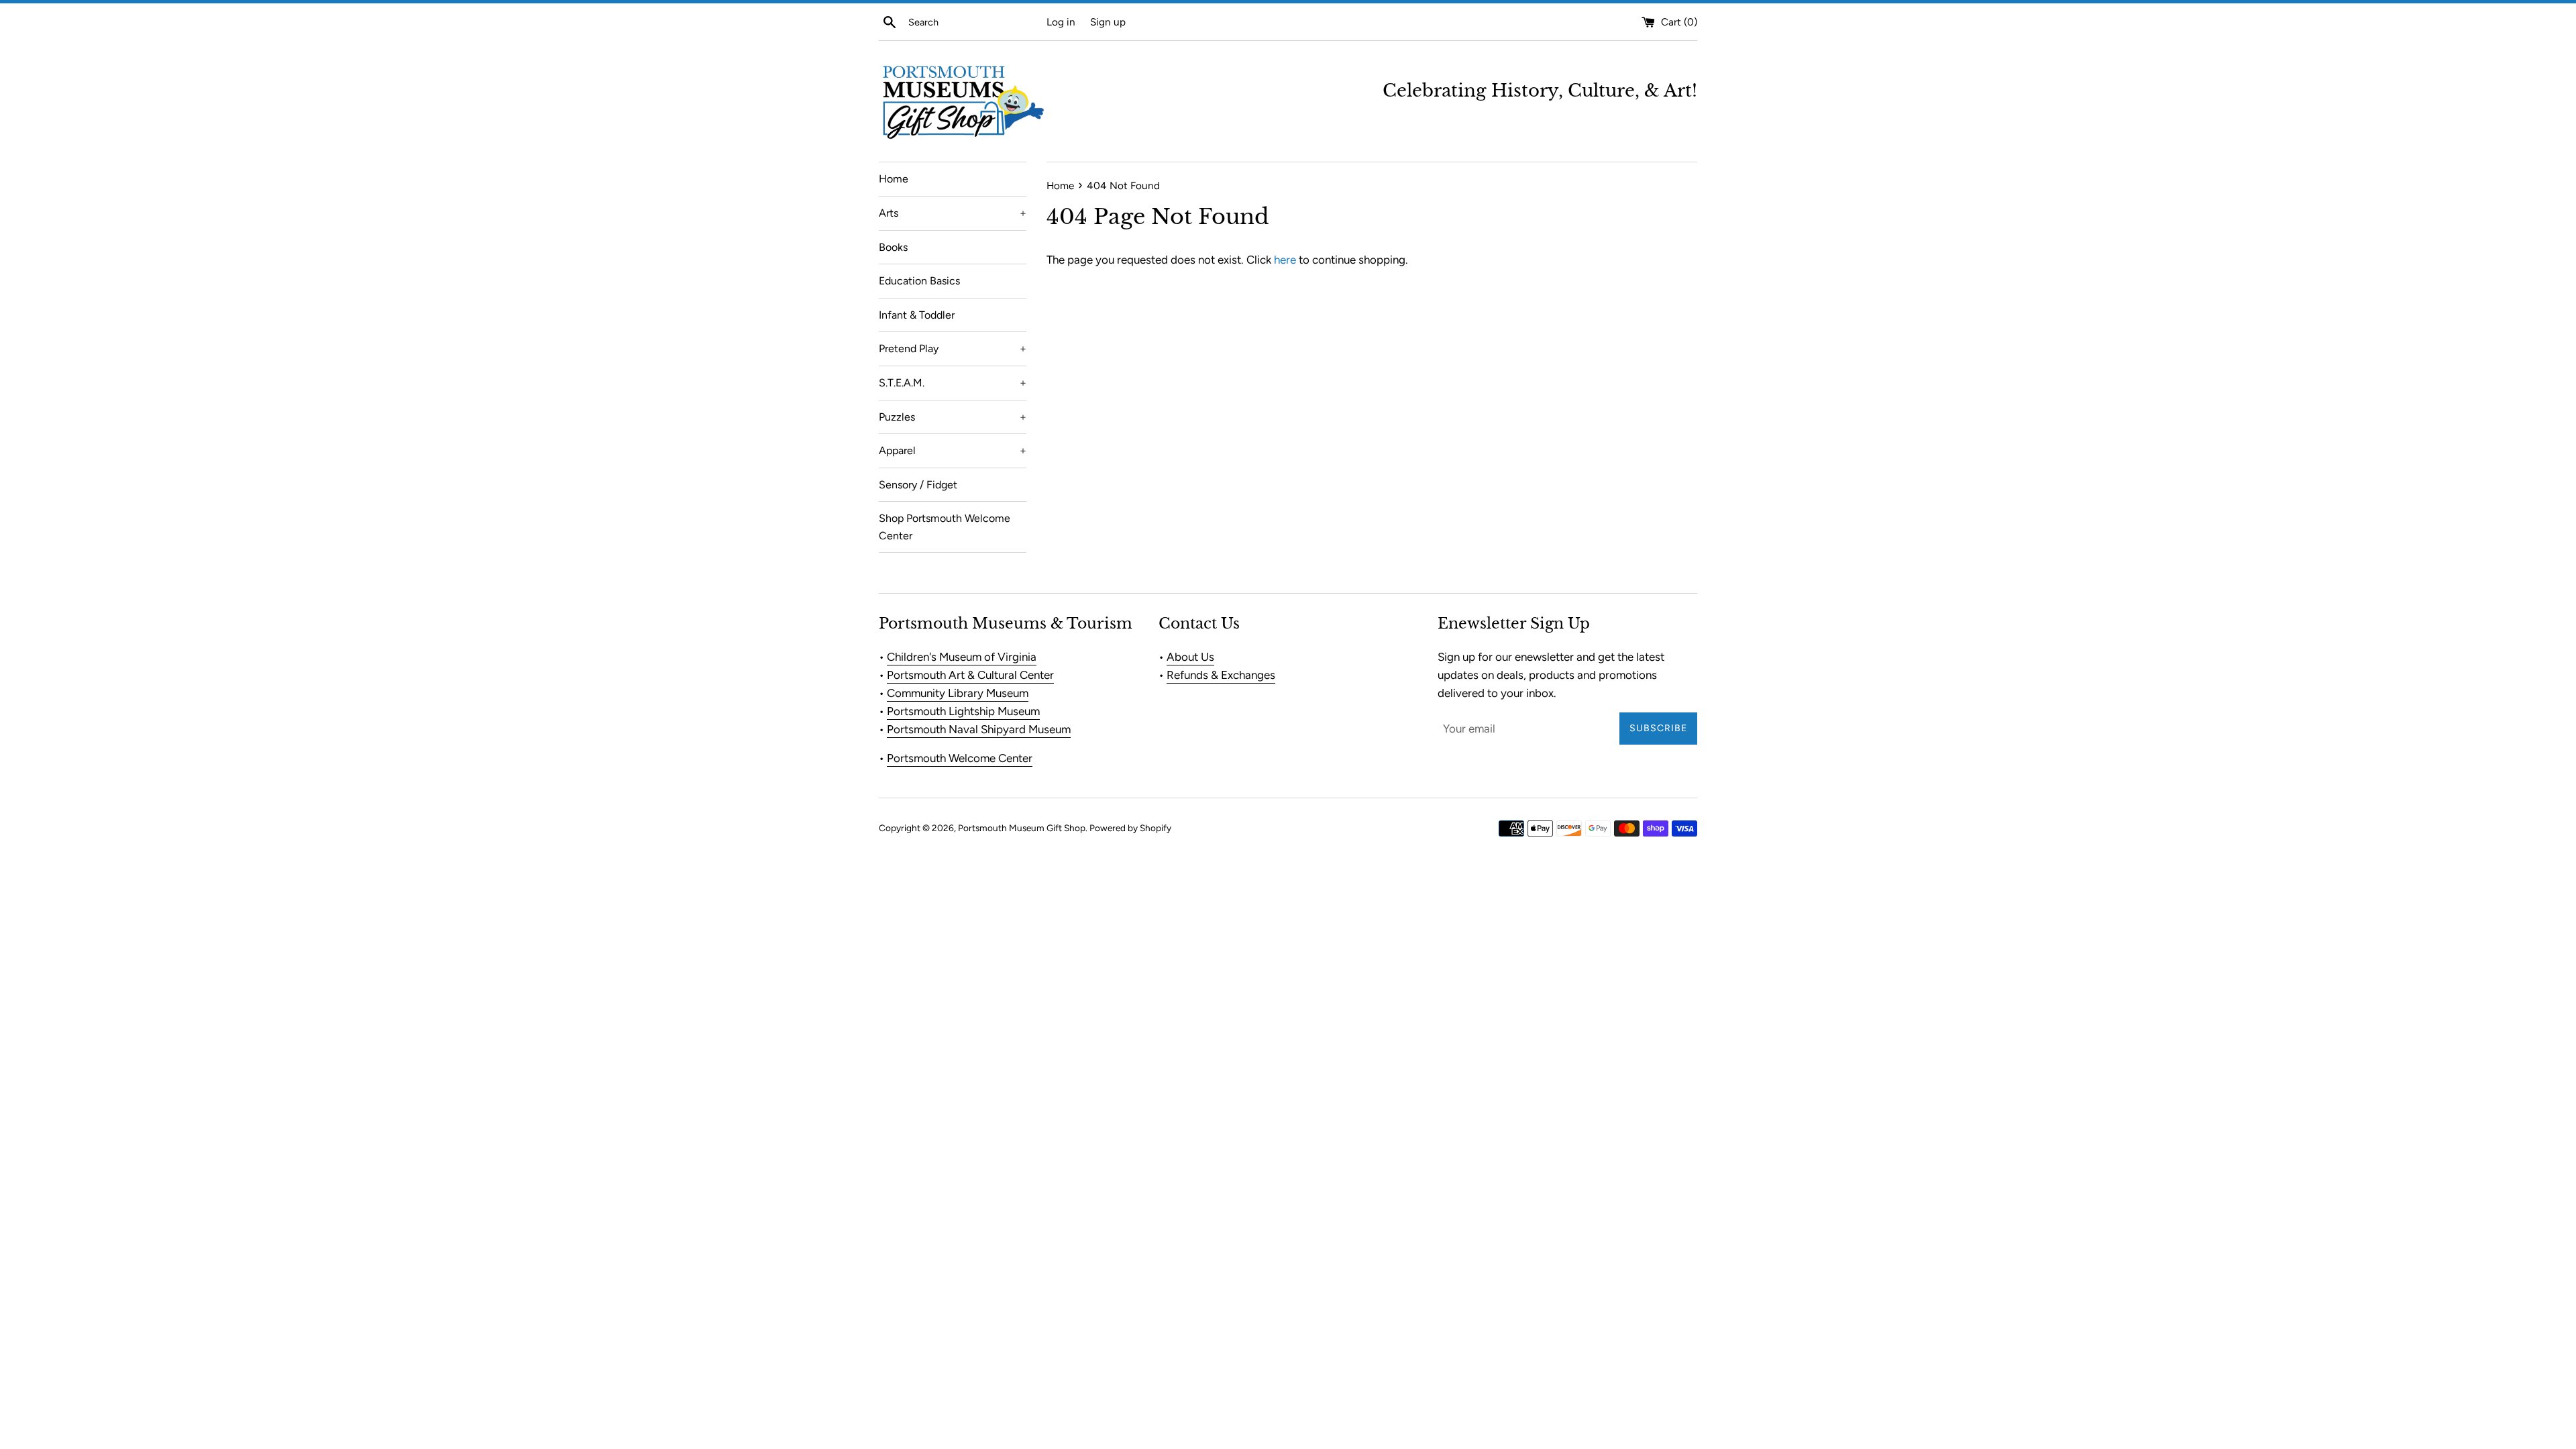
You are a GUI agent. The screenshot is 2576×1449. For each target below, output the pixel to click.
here (1285, 260)
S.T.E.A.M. (953, 383)
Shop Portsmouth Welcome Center (945, 527)
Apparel (953, 450)
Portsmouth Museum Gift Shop (1022, 828)
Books (893, 247)
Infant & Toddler (917, 315)
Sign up (1108, 22)
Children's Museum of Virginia (962, 657)
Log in (1061, 22)
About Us (1190, 657)
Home (894, 179)
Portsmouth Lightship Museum (963, 711)
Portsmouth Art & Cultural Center (970, 675)
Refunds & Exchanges (1221, 675)
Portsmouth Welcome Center (960, 758)
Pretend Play (953, 348)
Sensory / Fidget (918, 485)
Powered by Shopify (1130, 828)
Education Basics (919, 281)
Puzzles (953, 417)
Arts (953, 213)
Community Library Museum (958, 693)
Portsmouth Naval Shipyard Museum (979, 729)
